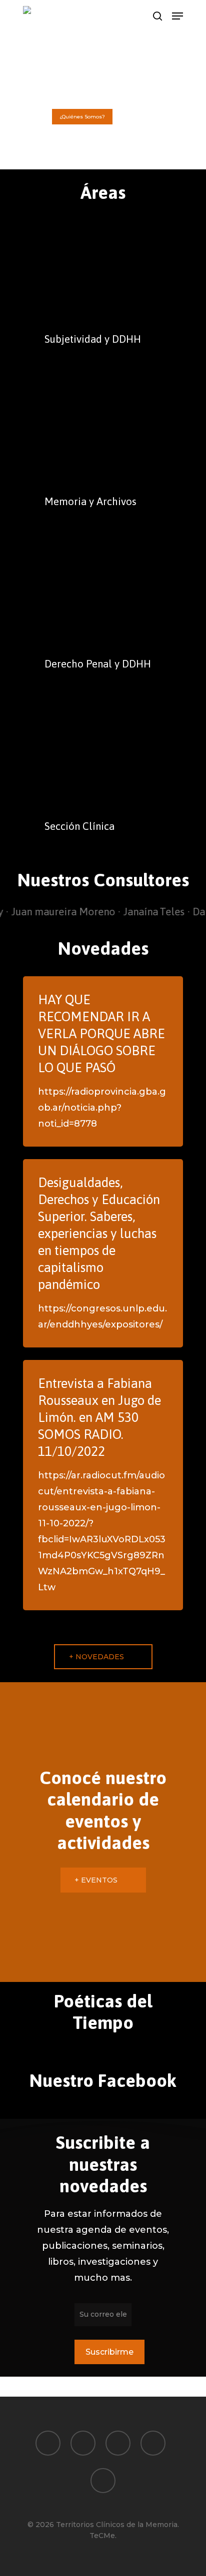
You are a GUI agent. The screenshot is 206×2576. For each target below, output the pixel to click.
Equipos (135, 117)
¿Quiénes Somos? (82, 117)
